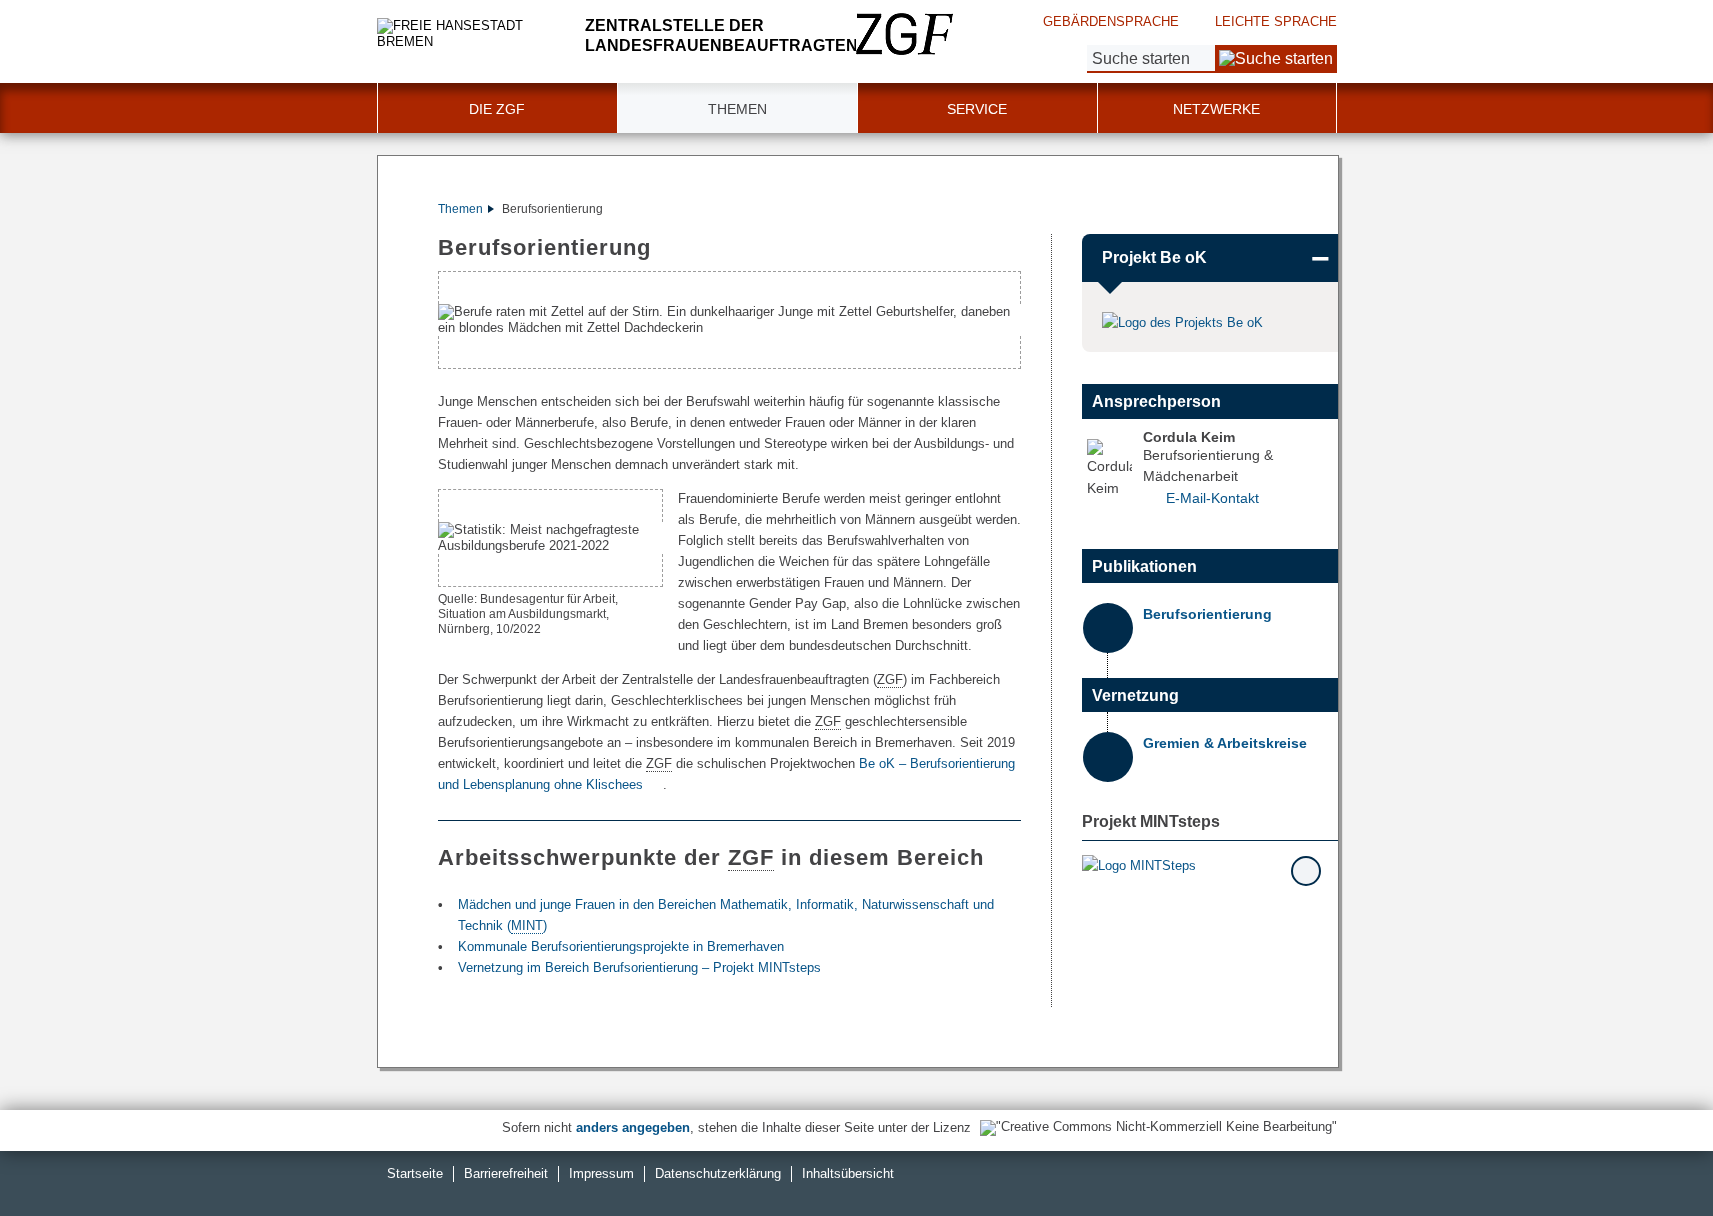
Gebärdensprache (1111, 21)
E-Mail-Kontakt (1212, 498)
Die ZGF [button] (497, 109)
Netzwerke (1216, 109)
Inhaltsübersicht (848, 1173)
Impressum (601, 1173)
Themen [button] (737, 109)
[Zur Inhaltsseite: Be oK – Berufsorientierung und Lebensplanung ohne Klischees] (1184, 322)
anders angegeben (633, 1127)
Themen (460, 209)
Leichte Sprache (1276, 21)
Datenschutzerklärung (718, 1173)
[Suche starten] (1276, 59)
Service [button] (977, 109)
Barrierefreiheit (506, 1173)
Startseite (415, 1173)
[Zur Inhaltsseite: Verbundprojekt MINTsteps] (1202, 865)
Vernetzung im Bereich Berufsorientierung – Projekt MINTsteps (639, 967)
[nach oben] (1651, 1154)
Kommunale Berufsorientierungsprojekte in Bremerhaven (621, 946)
